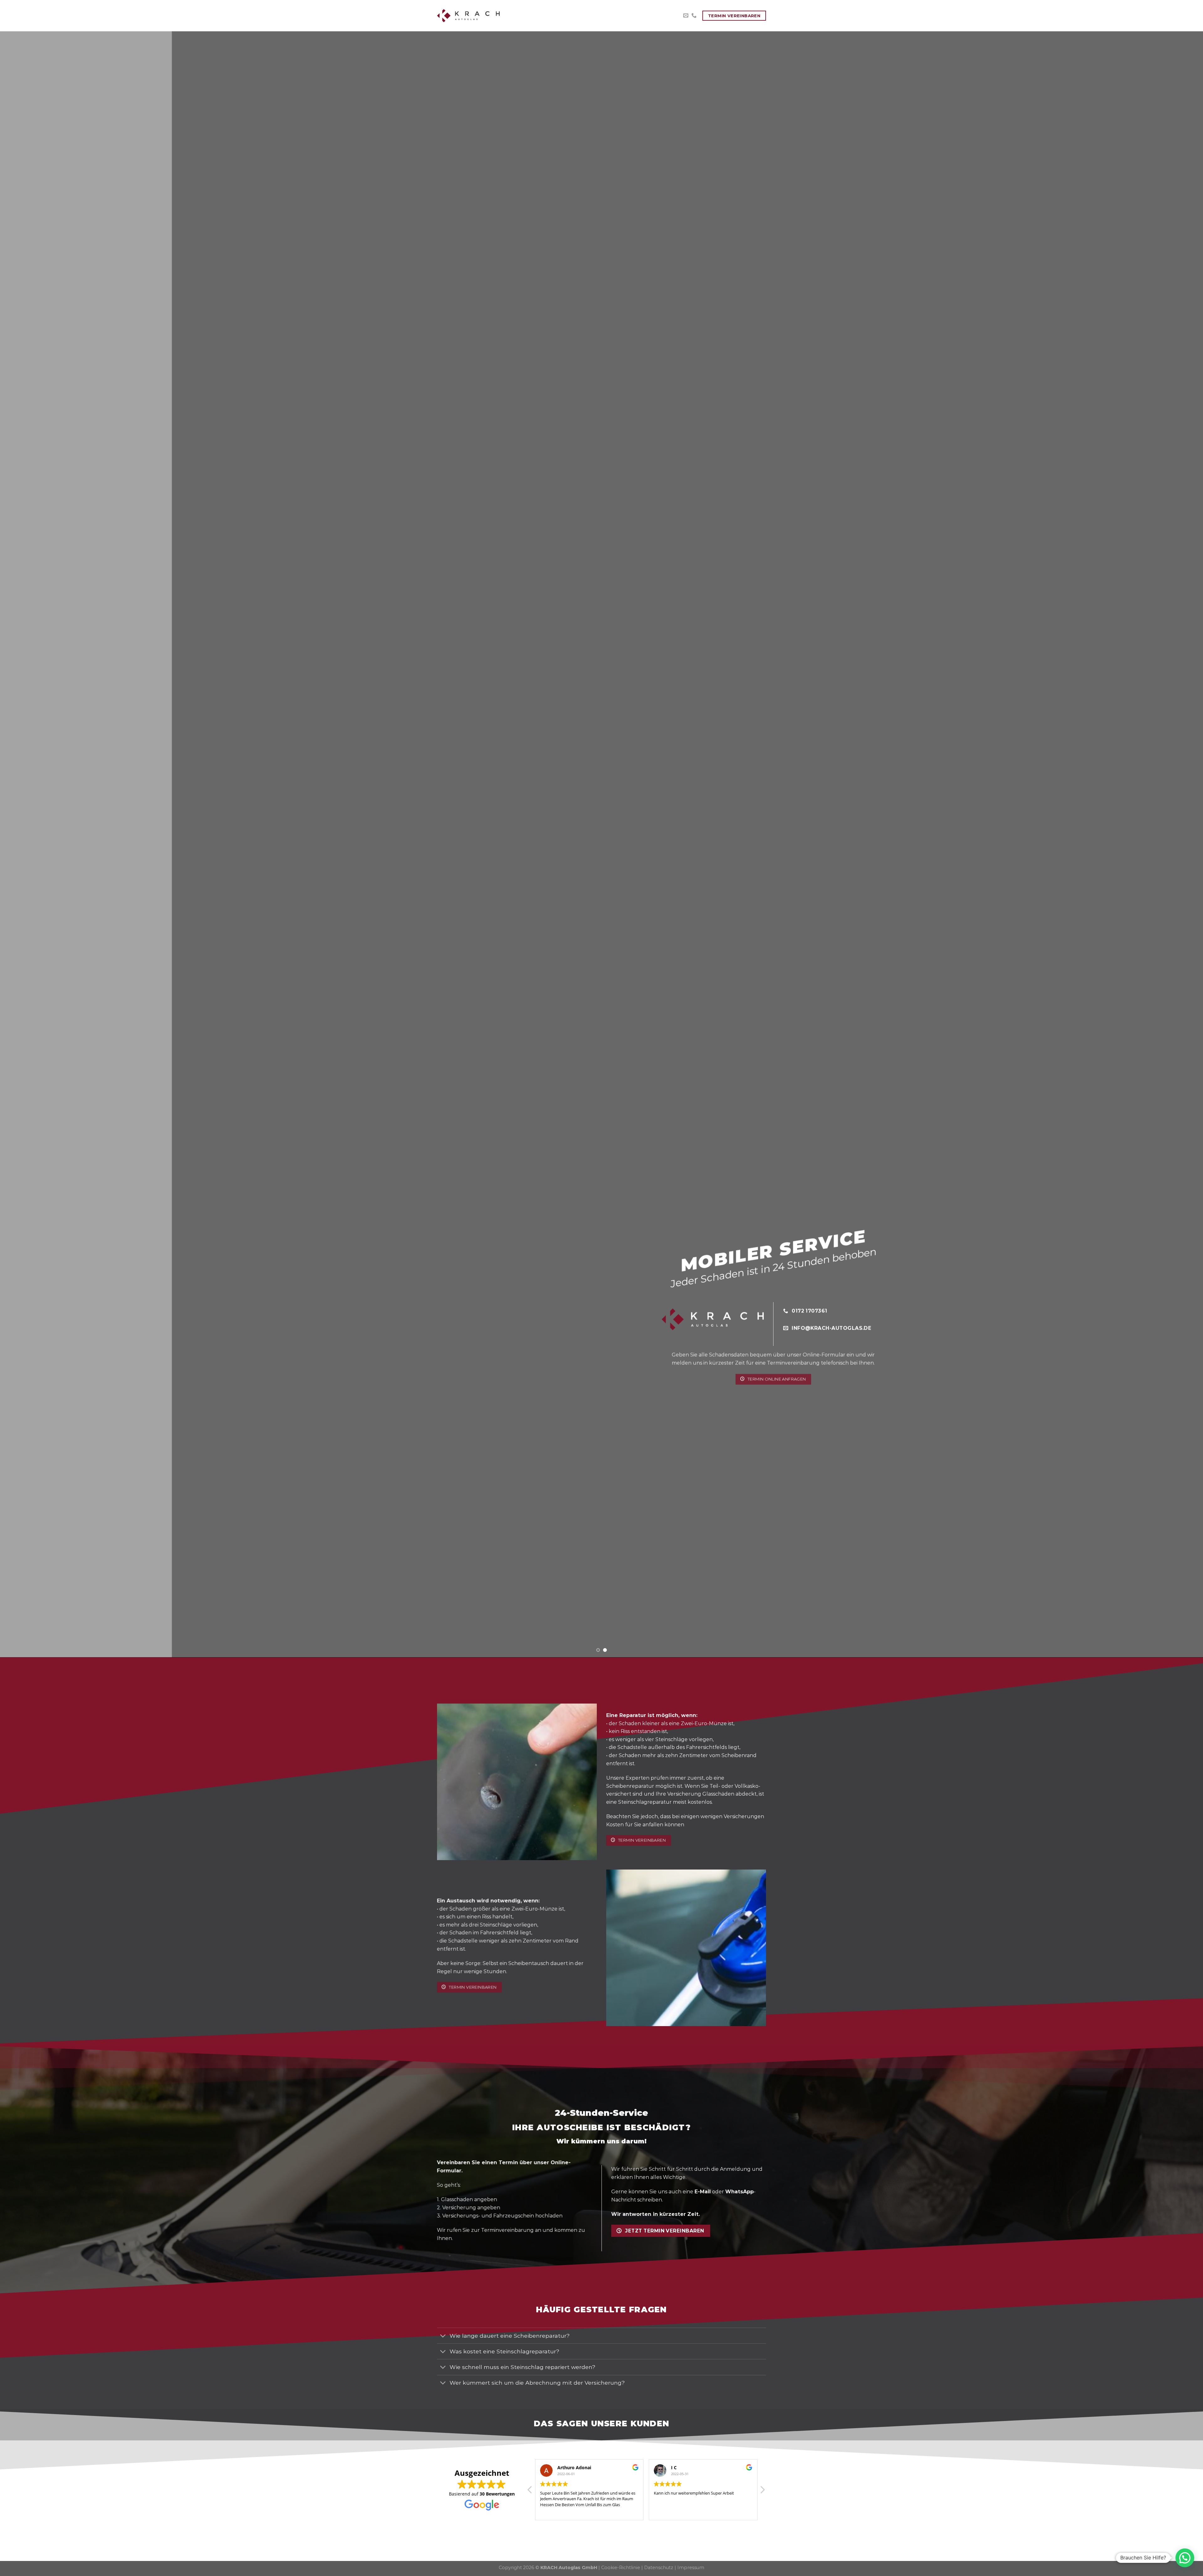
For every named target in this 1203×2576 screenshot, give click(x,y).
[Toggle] (443, 2336)
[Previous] (32, 844)
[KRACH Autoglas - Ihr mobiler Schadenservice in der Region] (468, 16)
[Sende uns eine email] (686, 16)
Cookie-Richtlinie (621, 2568)
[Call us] (694, 16)
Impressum (691, 2568)
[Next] (1171, 844)
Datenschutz (659, 2568)
